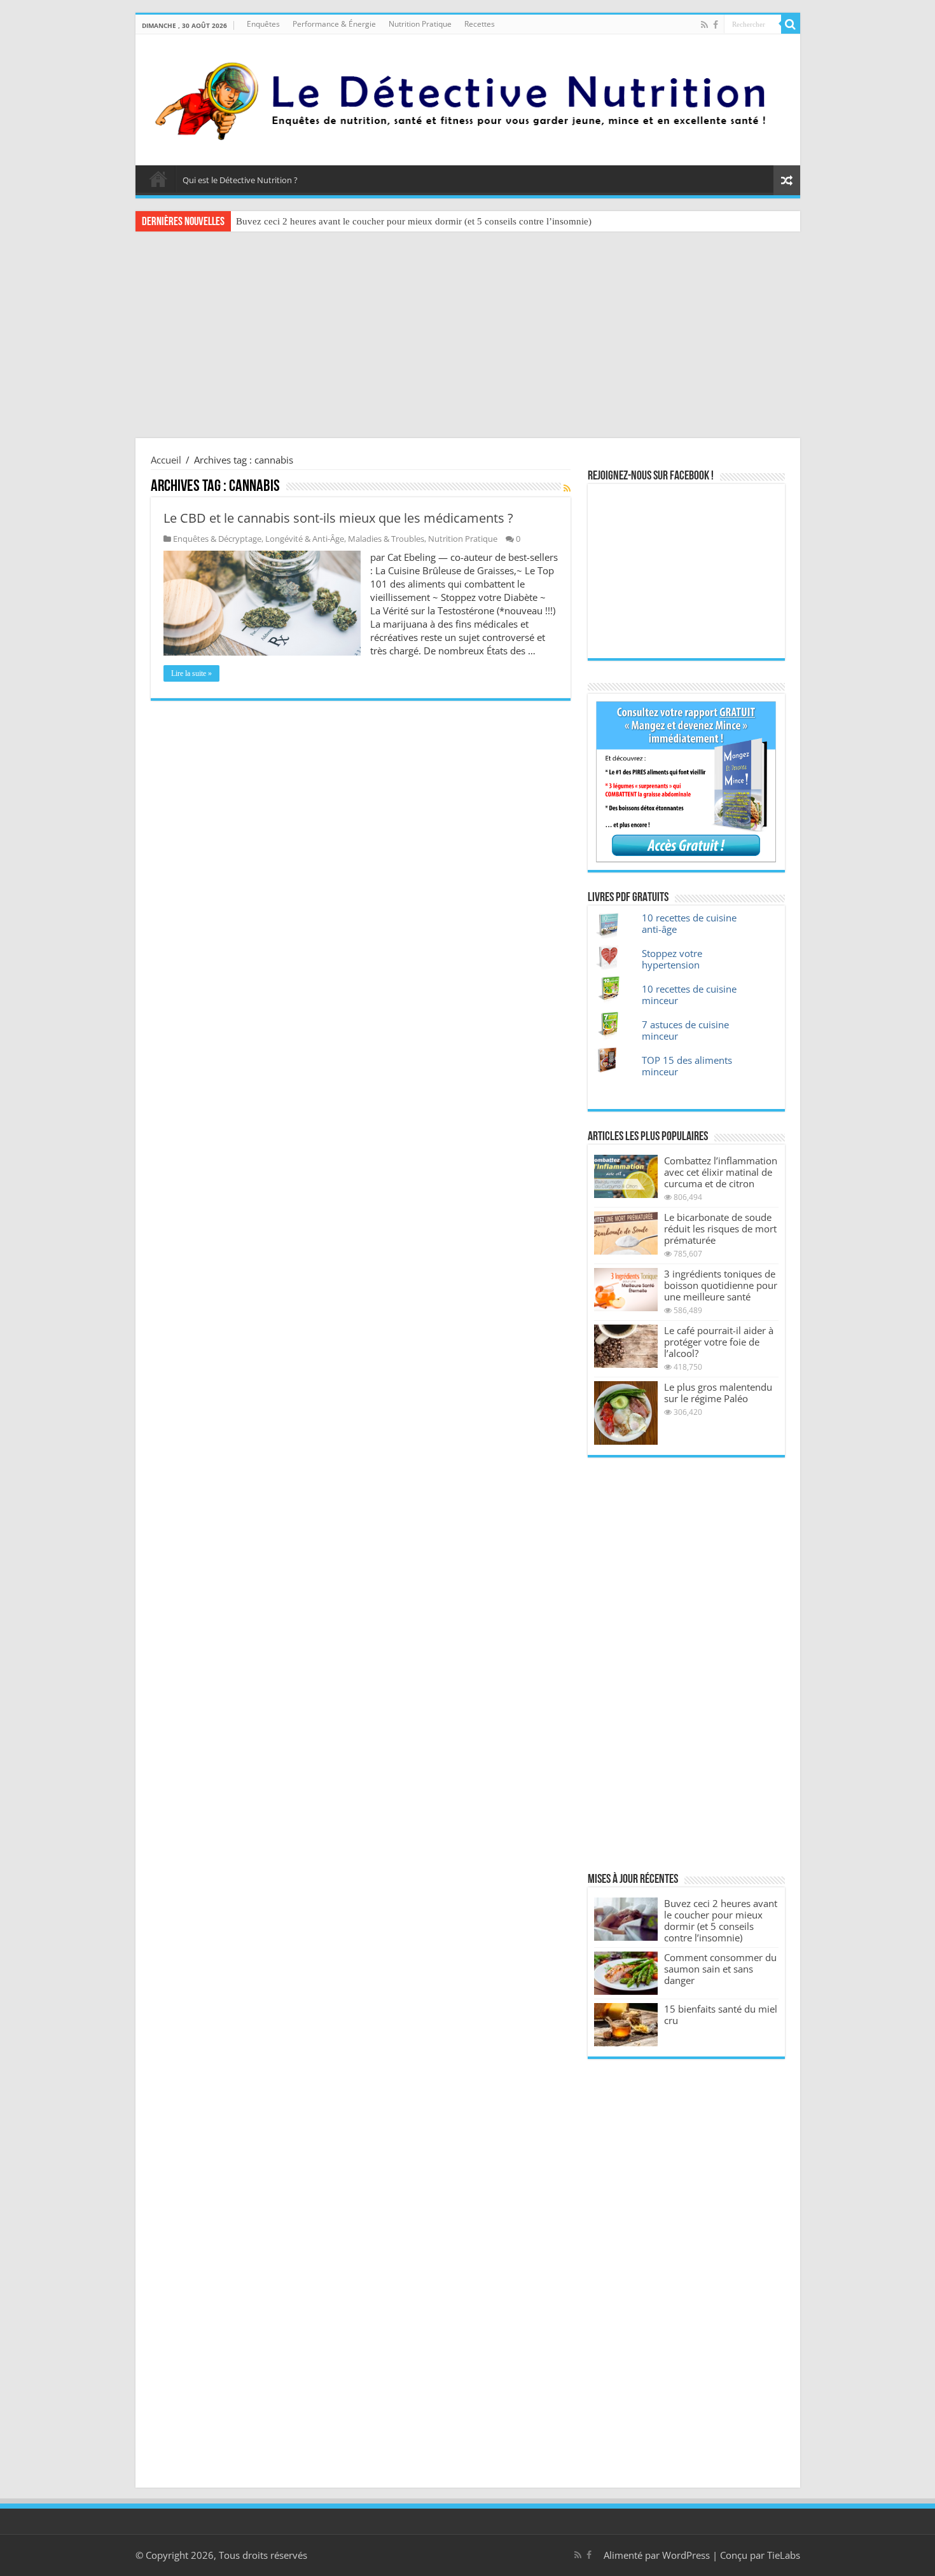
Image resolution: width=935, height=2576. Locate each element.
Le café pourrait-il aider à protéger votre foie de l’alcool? (719, 1342)
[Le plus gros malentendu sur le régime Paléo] (626, 1413)
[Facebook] (716, 25)
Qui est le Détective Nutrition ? (240, 180)
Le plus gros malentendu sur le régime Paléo (718, 1393)
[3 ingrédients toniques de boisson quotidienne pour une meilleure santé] (626, 1290)
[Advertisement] (468, 336)
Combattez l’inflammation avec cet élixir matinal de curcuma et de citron (721, 1172)
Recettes (480, 24)
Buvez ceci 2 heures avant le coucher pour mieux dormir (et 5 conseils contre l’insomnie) (414, 221)
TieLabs (784, 2555)
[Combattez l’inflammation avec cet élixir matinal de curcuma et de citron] (626, 1176)
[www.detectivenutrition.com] (468, 97)
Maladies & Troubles (386, 539)
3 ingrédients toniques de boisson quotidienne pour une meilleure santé (721, 1285)
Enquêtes (263, 24)
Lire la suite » (191, 673)
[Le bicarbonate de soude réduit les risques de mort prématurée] (626, 1233)
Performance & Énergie (334, 24)
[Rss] (704, 25)
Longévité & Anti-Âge (305, 539)
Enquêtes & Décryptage (217, 539)
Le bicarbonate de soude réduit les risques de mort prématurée (720, 1229)
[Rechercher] (791, 24)
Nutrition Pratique (420, 24)
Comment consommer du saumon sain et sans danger (720, 1969)
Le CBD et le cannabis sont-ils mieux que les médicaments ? (338, 518)
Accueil (158, 179)
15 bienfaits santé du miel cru (721, 2015)
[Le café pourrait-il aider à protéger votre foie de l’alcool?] (626, 1346)
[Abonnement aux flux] (567, 488)
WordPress (686, 2555)
